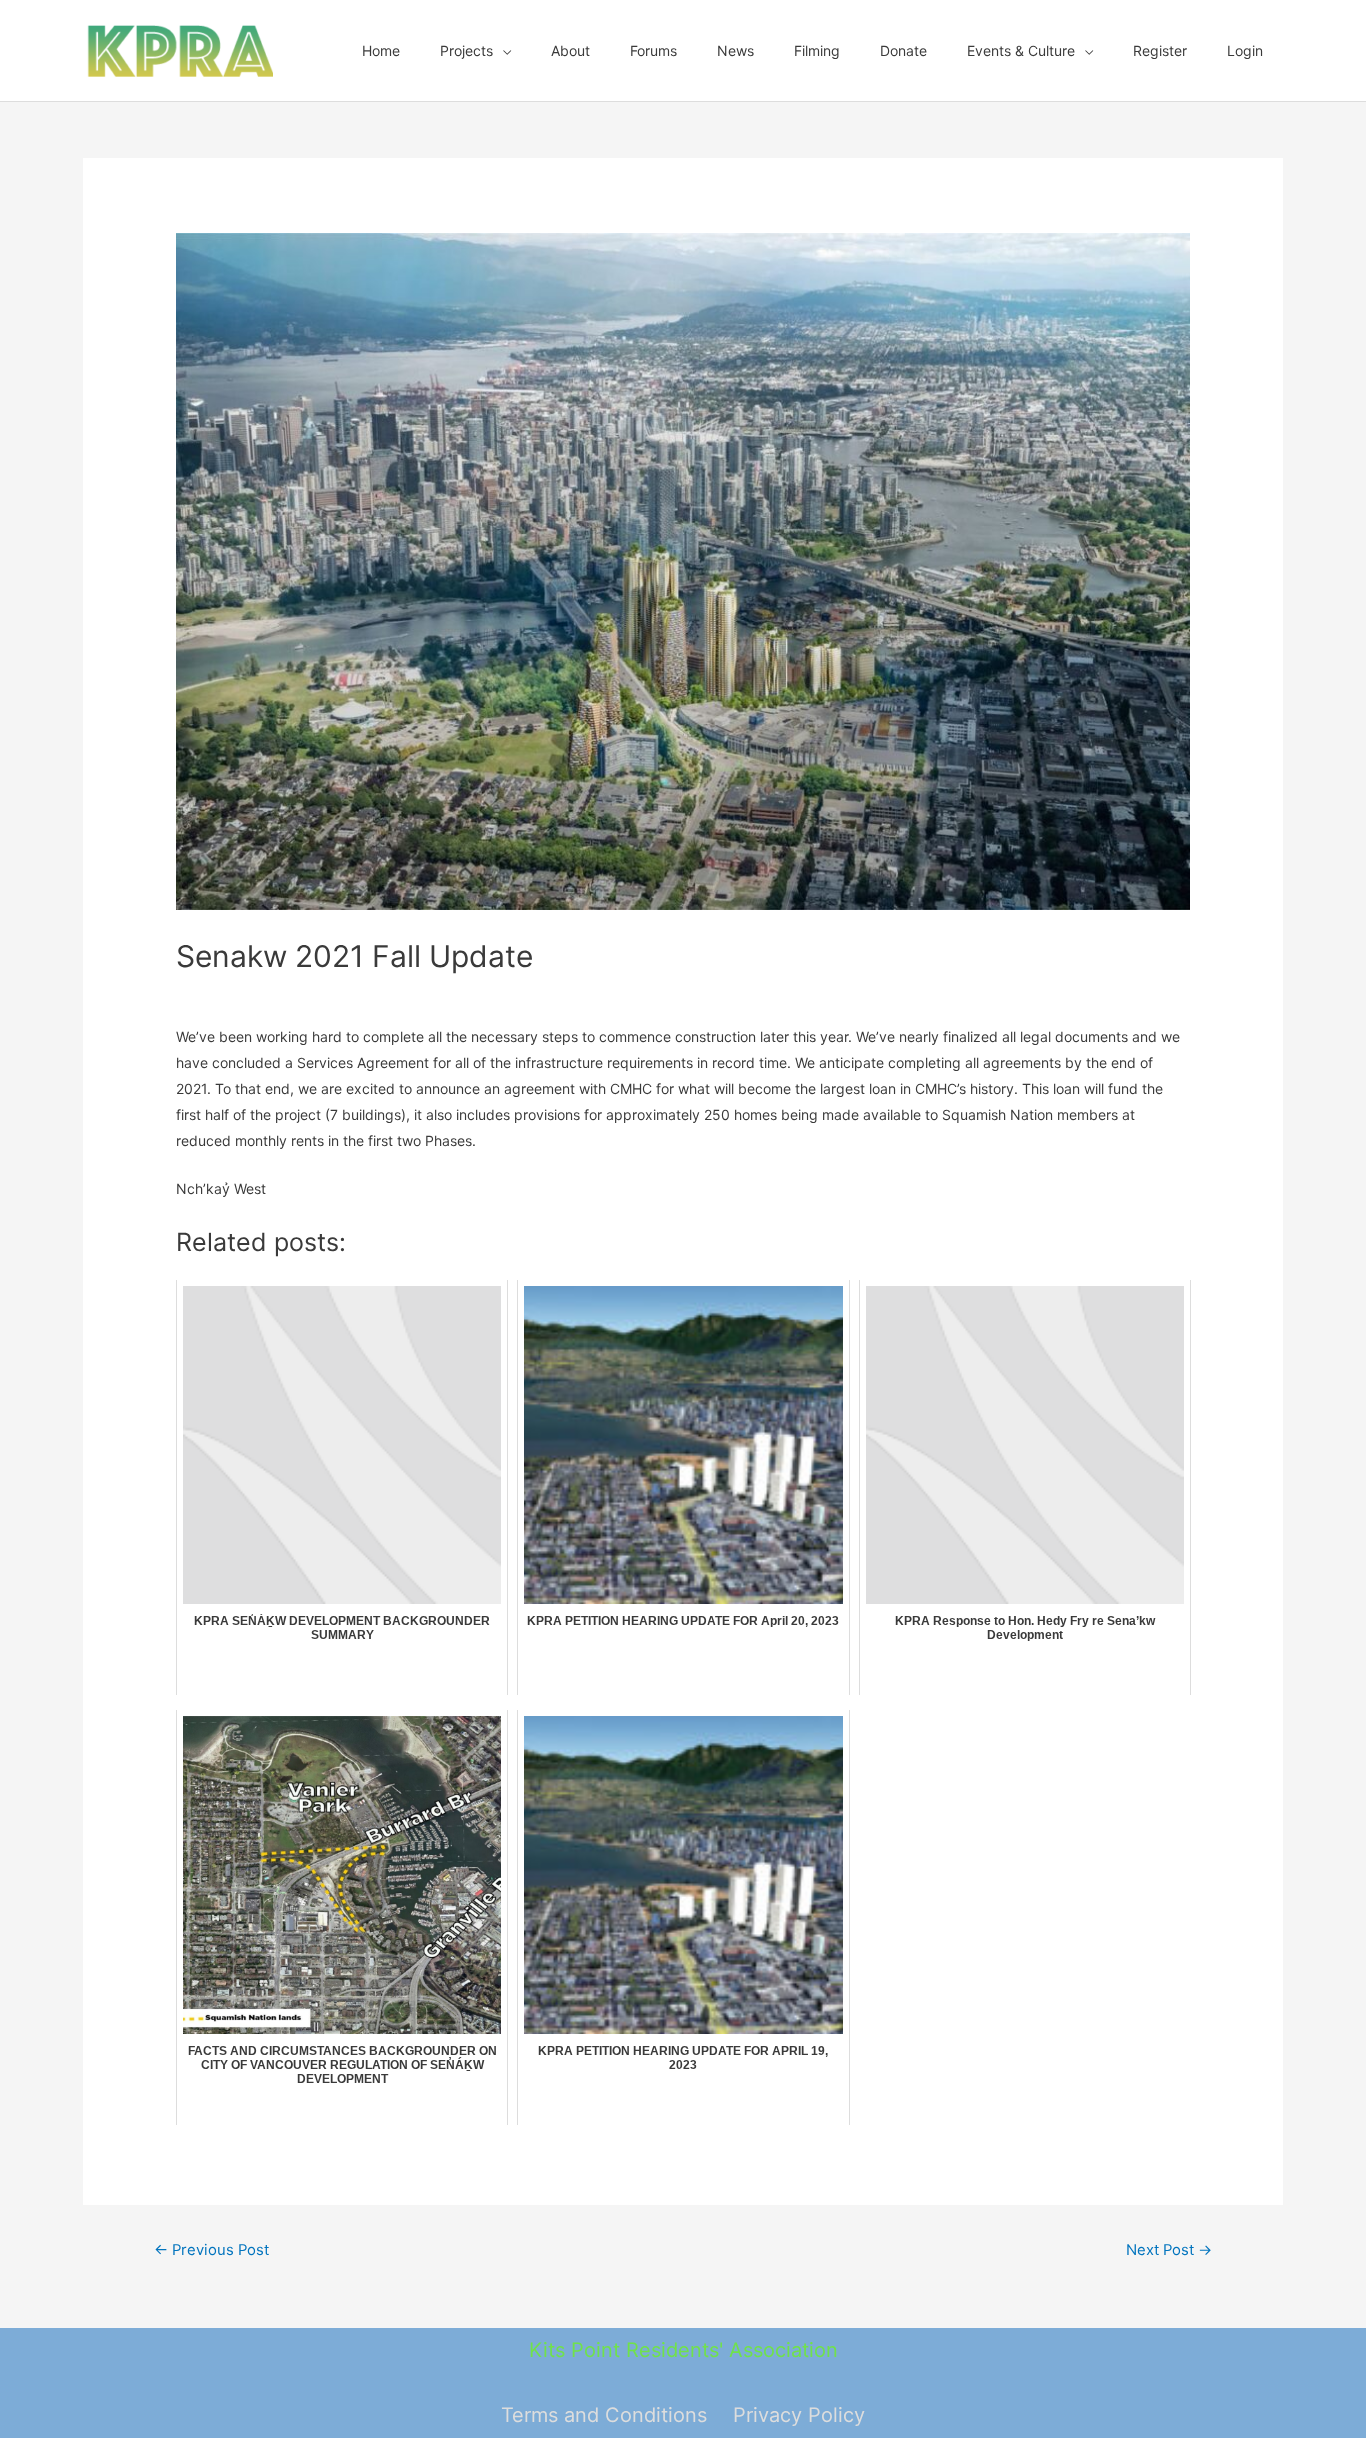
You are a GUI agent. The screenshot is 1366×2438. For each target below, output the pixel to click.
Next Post (1169, 2250)
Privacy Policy (799, 2415)
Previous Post (211, 2250)
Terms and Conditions (604, 2415)
